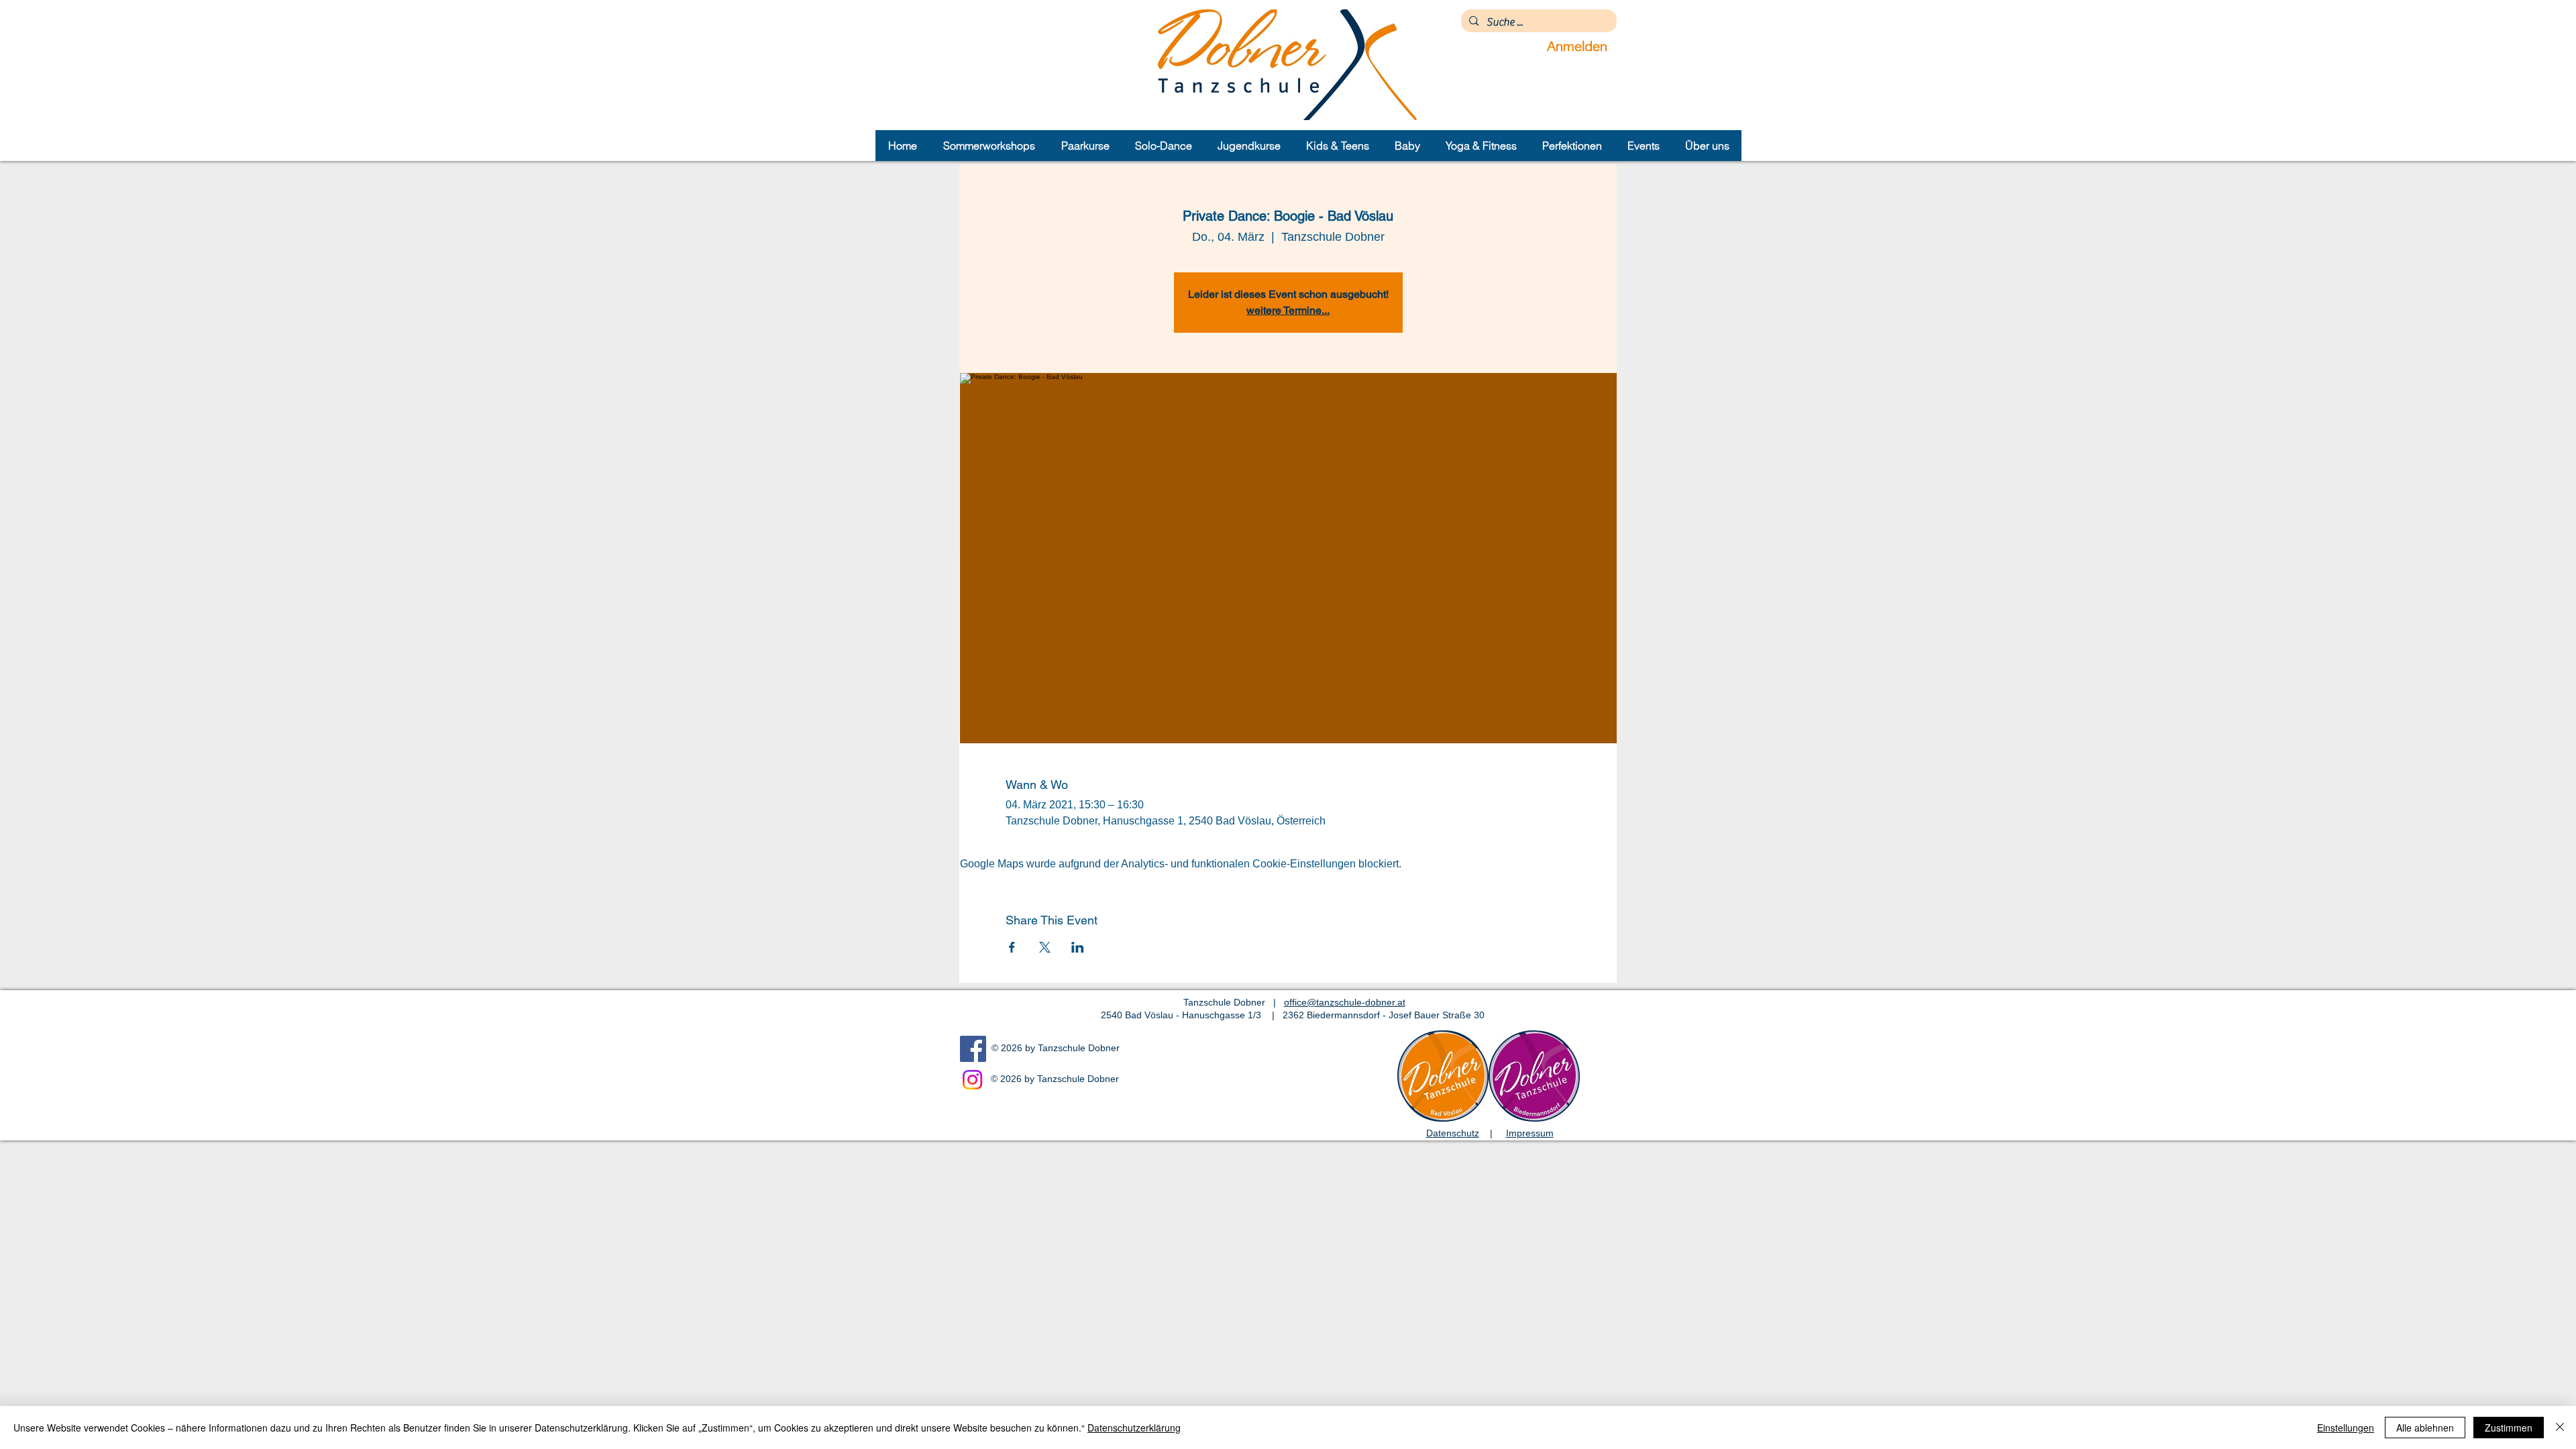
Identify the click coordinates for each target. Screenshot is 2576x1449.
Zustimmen (2509, 1428)
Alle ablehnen (2425, 1428)
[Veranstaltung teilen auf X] (1045, 947)
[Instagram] (972, 1080)
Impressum (1530, 1133)
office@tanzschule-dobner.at (1345, 1002)
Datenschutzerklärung (1134, 1428)
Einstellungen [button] (2346, 1428)
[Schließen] (2560, 1428)
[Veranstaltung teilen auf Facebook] (1012, 947)
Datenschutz (1453, 1133)
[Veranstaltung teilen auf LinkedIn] (1078, 947)
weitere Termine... (1288, 310)
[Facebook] (973, 1049)
